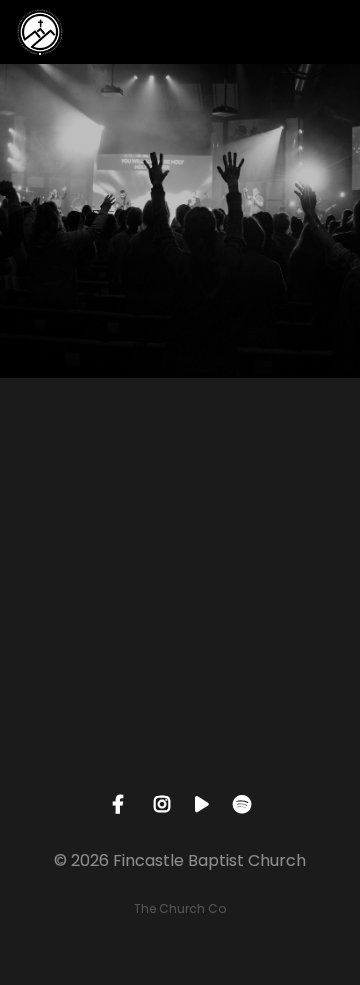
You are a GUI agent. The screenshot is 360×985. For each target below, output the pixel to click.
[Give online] (180, 657)
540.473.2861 (180, 600)
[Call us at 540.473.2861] (180, 488)
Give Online (180, 769)
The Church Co (180, 908)
